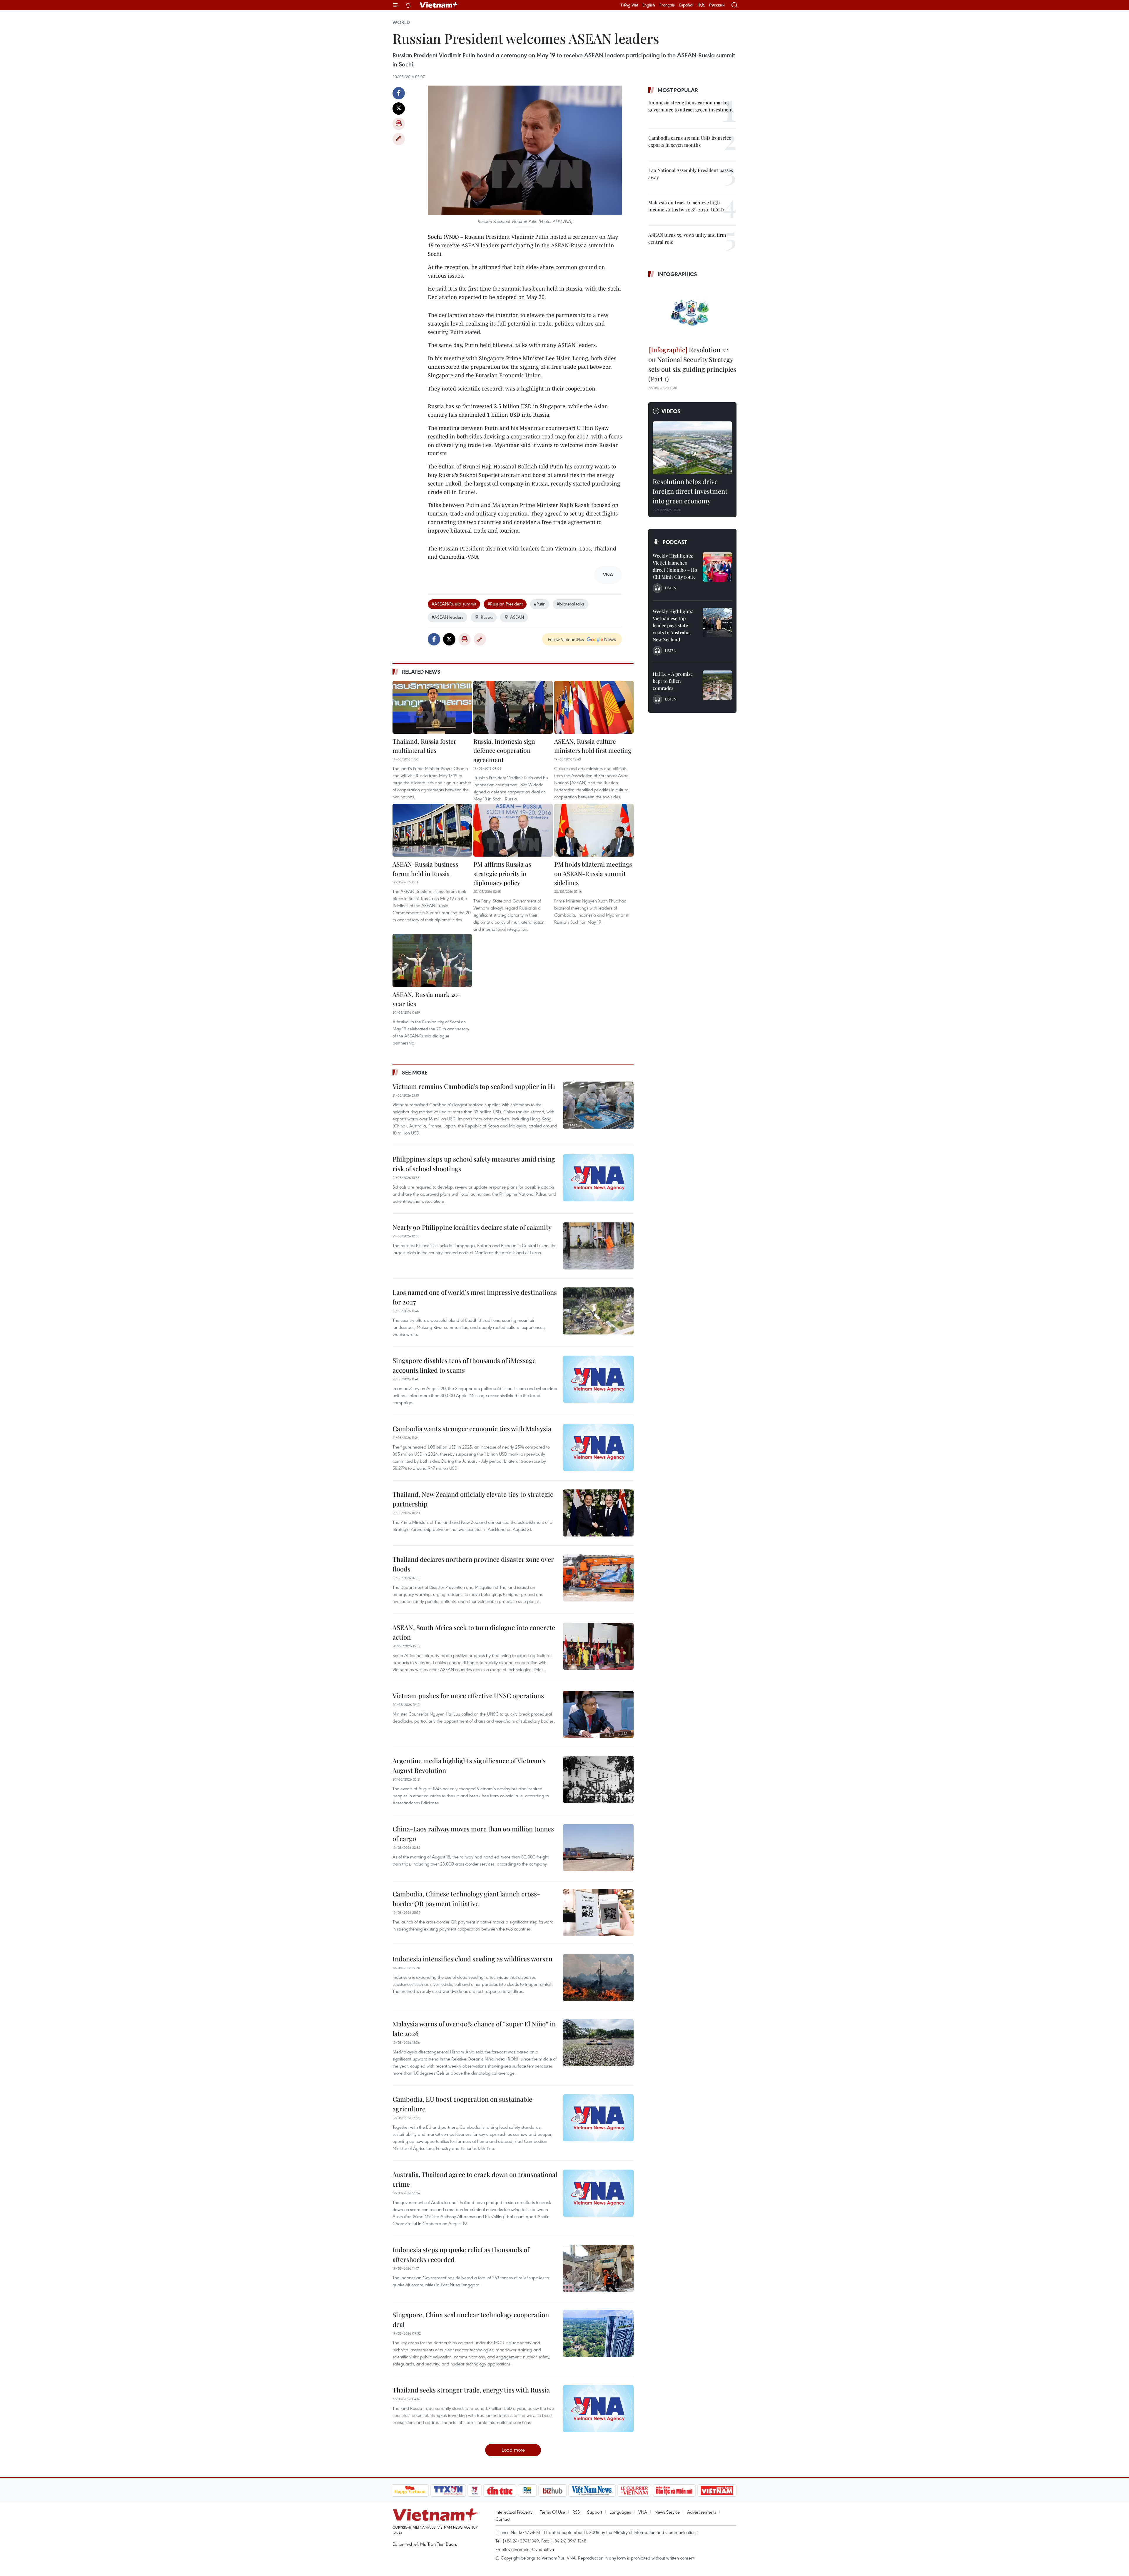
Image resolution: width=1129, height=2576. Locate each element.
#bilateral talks (571, 604)
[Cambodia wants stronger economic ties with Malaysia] (598, 1447)
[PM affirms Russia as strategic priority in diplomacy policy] (513, 830)
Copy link (399, 139)
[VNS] (592, 2490)
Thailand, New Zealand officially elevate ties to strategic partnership (473, 1499)
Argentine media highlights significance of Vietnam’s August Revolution (469, 1765)
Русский (717, 5)
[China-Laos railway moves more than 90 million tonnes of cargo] (598, 1848)
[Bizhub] (553, 2490)
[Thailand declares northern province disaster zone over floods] (598, 1578)
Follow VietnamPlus (566, 639)
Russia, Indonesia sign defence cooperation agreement (504, 750)
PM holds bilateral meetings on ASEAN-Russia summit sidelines (593, 873)
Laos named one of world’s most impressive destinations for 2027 (475, 1297)
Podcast (675, 542)
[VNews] (474, 2490)
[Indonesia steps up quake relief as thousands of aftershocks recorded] (598, 2268)
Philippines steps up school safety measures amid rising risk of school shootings (474, 1164)
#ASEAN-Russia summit (454, 604)
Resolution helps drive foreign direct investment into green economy (690, 491)
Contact (503, 2519)
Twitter (399, 109)
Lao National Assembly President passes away (691, 174)
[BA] (717, 2490)
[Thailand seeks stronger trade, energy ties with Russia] (598, 2409)
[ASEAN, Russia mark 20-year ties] (432, 960)
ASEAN (517, 617)
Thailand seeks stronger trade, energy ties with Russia (471, 2390)
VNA (643, 2512)
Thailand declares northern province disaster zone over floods (473, 1564)
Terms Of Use (552, 2512)
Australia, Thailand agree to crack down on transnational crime (475, 2179)
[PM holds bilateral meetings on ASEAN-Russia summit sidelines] (594, 830)
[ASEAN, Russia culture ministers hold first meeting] (594, 707)
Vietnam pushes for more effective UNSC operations (468, 1696)
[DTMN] (674, 2490)
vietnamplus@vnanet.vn (531, 2549)
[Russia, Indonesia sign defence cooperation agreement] (513, 707)
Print (399, 124)
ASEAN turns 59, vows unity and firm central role (687, 238)
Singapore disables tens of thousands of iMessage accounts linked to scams (464, 1365)
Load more (513, 2450)
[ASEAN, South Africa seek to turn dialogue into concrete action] (598, 1646)
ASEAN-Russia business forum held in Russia (425, 869)
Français (667, 5)
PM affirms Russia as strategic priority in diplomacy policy (502, 873)
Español (686, 5)
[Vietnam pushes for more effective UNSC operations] (598, 1714)
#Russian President (505, 604)
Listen (671, 588)
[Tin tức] (500, 2490)
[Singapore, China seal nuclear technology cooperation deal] (598, 2333)
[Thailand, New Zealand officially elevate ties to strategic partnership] (598, 1513)
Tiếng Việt (629, 5)
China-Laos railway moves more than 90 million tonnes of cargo (473, 1834)
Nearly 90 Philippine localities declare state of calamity (472, 1227)
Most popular (678, 90)
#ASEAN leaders (447, 617)
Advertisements (702, 2512)
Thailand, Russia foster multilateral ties (424, 746)
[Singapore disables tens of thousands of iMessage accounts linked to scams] (598, 1379)
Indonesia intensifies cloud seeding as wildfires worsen (472, 1959)
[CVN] (634, 2490)
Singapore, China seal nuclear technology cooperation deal (471, 2319)
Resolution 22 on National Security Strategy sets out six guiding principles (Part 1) (692, 364)
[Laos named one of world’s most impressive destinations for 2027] (598, 1311)
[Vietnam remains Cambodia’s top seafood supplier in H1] (598, 1105)
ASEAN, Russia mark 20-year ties (427, 999)
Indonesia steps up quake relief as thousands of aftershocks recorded (461, 2254)
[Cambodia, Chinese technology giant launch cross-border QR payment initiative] (598, 1913)
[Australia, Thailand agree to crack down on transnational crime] (598, 2193)
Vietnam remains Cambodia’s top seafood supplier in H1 (474, 1086)
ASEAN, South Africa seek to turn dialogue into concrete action (474, 1632)
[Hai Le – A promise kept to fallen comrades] (717, 685)
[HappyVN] (410, 2490)
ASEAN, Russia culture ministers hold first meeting (593, 746)
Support (595, 2512)
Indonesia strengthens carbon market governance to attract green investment (691, 106)
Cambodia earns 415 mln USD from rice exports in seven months (690, 141)
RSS (576, 2512)
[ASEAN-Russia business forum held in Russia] (432, 830)
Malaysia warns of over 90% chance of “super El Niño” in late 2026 (474, 2029)
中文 (701, 5)
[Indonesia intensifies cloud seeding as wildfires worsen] (598, 1978)
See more (415, 1072)
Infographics (677, 274)
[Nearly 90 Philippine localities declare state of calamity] (598, 1246)
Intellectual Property (514, 2512)
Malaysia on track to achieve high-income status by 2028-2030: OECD (686, 206)
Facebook (399, 93)
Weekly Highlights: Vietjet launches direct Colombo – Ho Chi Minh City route (675, 566)
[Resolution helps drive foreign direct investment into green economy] (692, 448)
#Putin (540, 604)
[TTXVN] (448, 2490)
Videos (671, 411)
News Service (667, 2512)
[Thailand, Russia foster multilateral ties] (432, 707)
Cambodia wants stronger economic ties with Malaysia (472, 1429)
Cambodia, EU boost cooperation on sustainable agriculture (462, 2104)
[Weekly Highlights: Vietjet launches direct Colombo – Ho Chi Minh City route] (717, 567)
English (649, 5)
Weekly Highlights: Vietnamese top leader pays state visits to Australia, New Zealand (673, 625)
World (401, 22)
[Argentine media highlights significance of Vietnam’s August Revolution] (598, 1779)
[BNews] (527, 2490)
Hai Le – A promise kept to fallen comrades (673, 681)
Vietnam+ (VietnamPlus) (439, 5)
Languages (620, 2512)
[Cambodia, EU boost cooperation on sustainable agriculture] (598, 2118)
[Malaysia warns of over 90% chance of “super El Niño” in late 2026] (598, 2043)
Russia (487, 617)
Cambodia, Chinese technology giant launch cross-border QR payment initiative (466, 1899)
